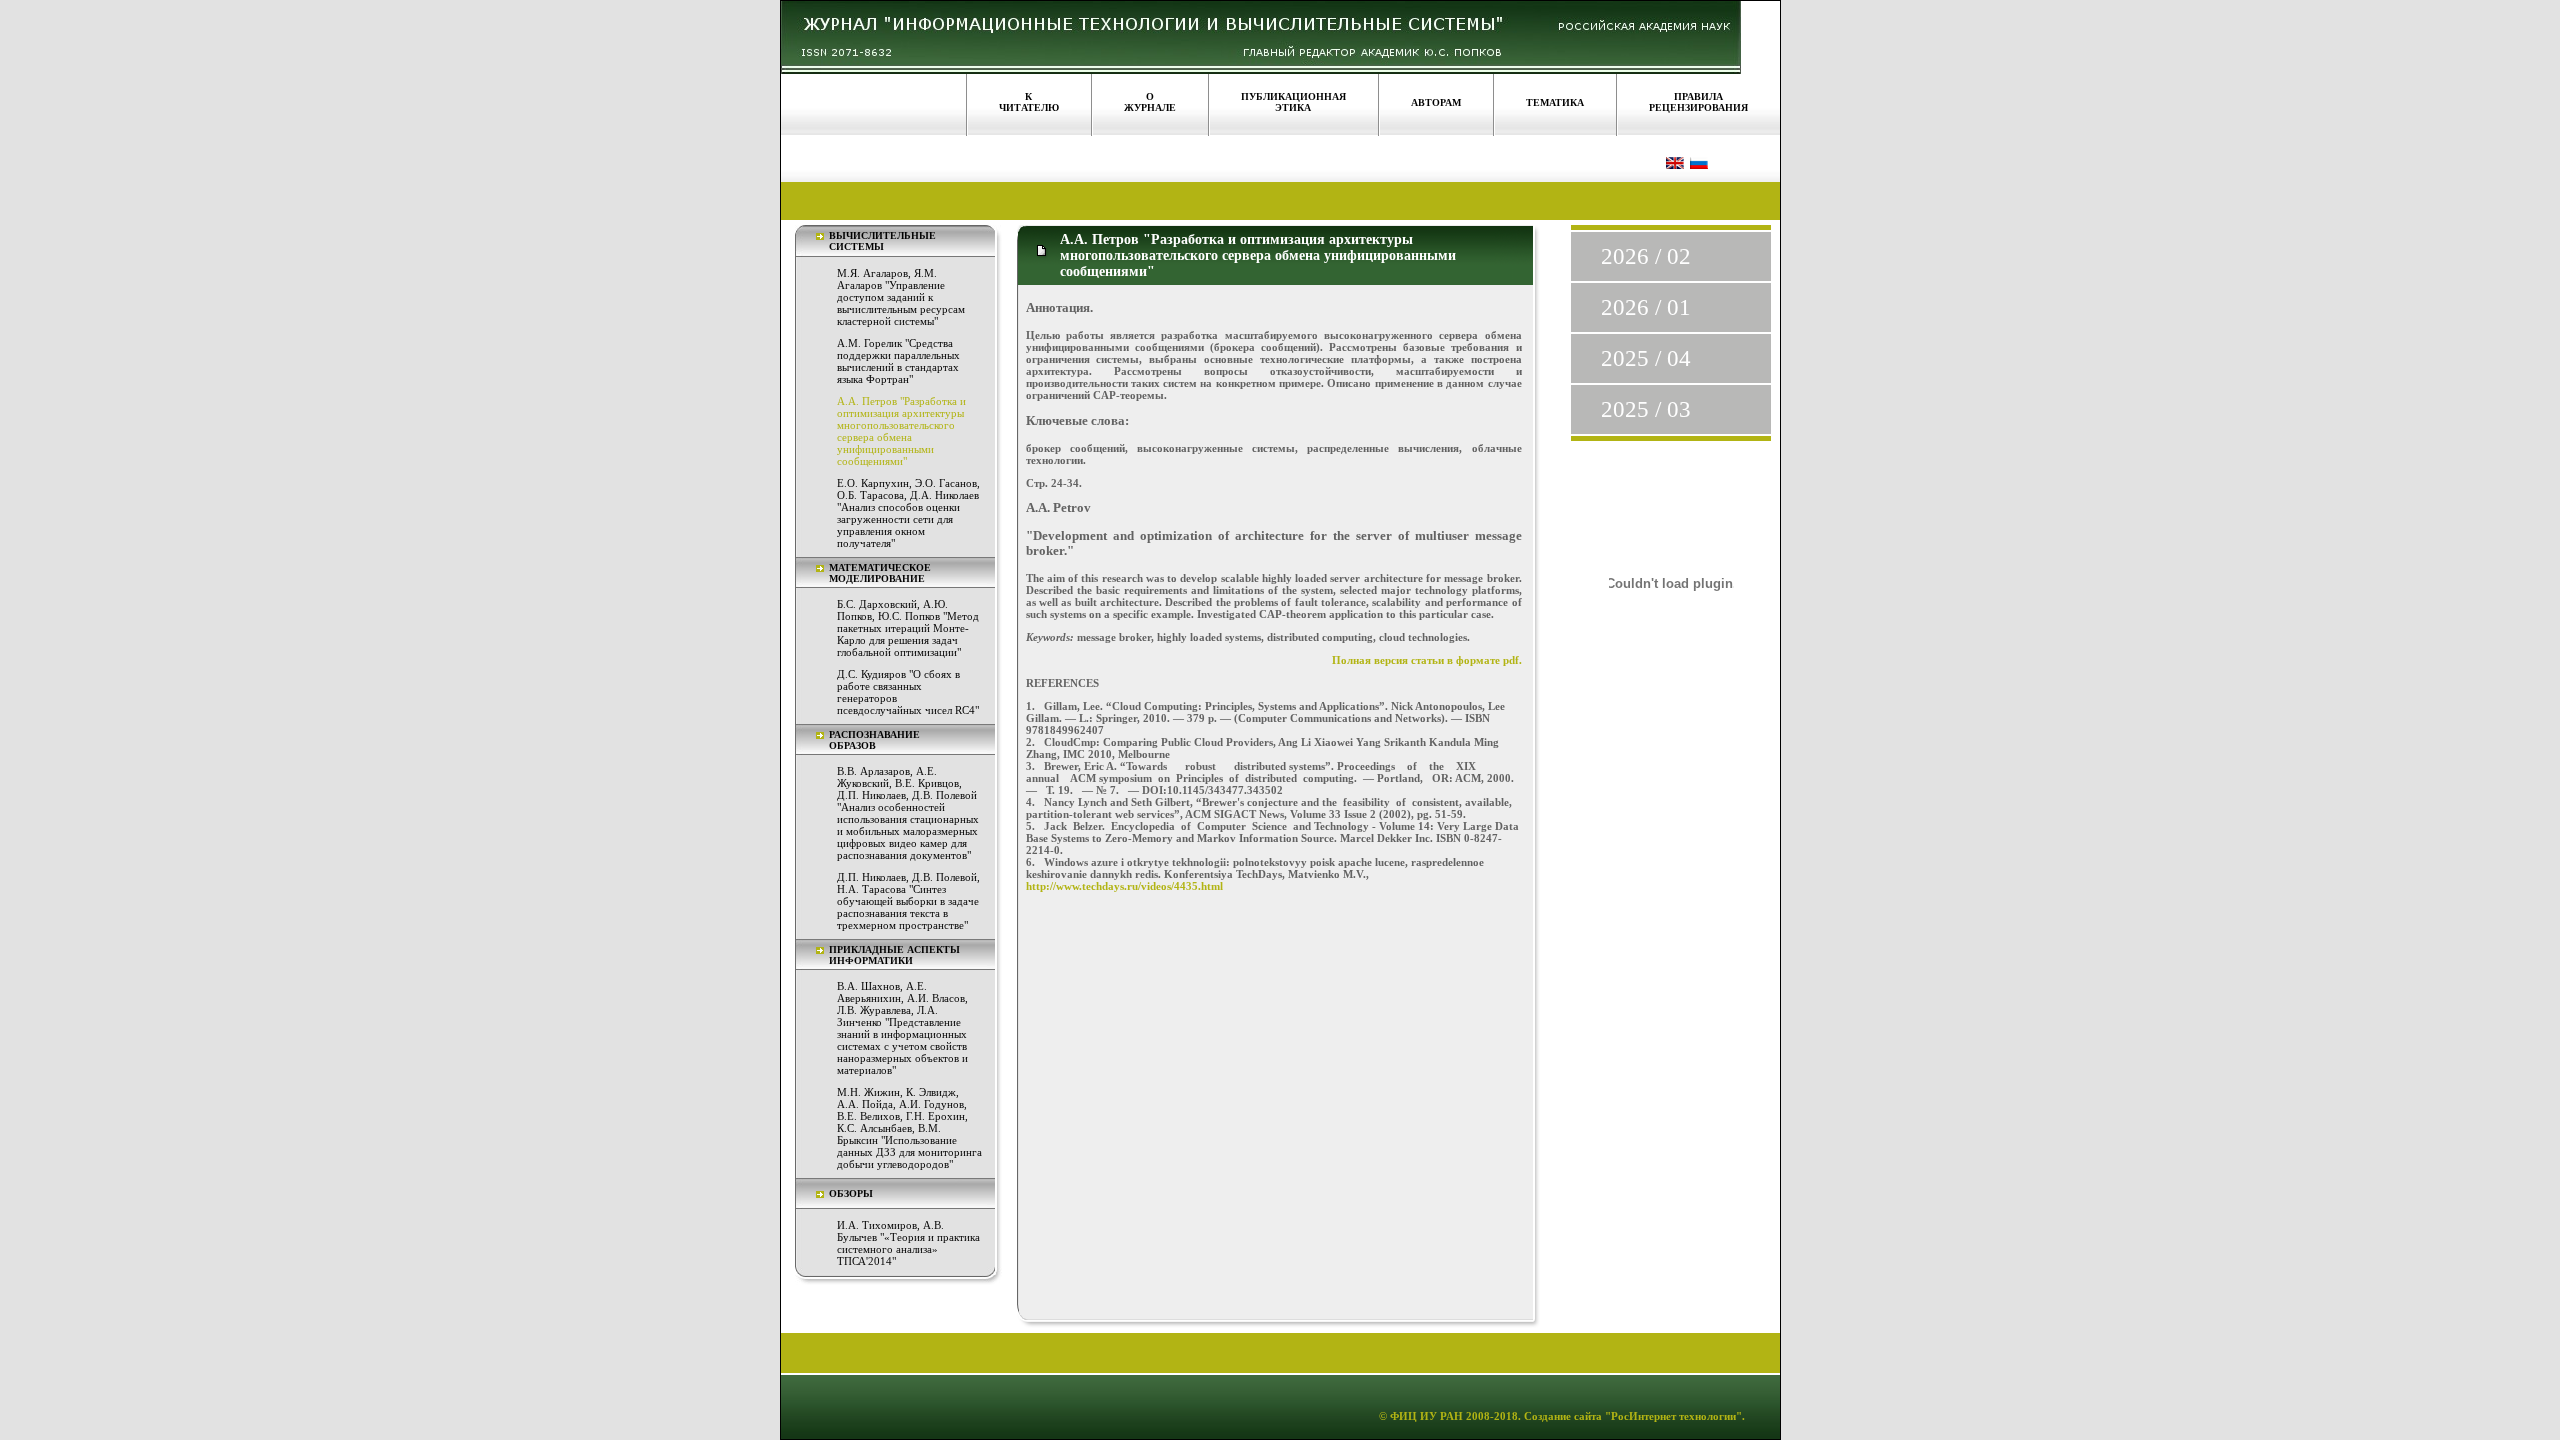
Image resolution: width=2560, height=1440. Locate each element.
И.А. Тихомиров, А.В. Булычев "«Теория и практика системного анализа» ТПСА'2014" (908, 1243)
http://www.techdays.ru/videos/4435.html (1124, 886)
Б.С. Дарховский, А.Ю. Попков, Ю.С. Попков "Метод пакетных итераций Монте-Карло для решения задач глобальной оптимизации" (908, 628)
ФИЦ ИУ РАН (1426, 1416)
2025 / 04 (1646, 358)
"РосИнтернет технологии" (1672, 1416)
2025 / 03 (1646, 409)
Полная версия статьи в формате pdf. (1427, 660)
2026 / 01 (1646, 307)
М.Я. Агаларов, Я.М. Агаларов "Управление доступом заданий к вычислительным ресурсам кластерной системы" (901, 297)
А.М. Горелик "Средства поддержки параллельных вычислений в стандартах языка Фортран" (898, 361)
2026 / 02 (1646, 256)
